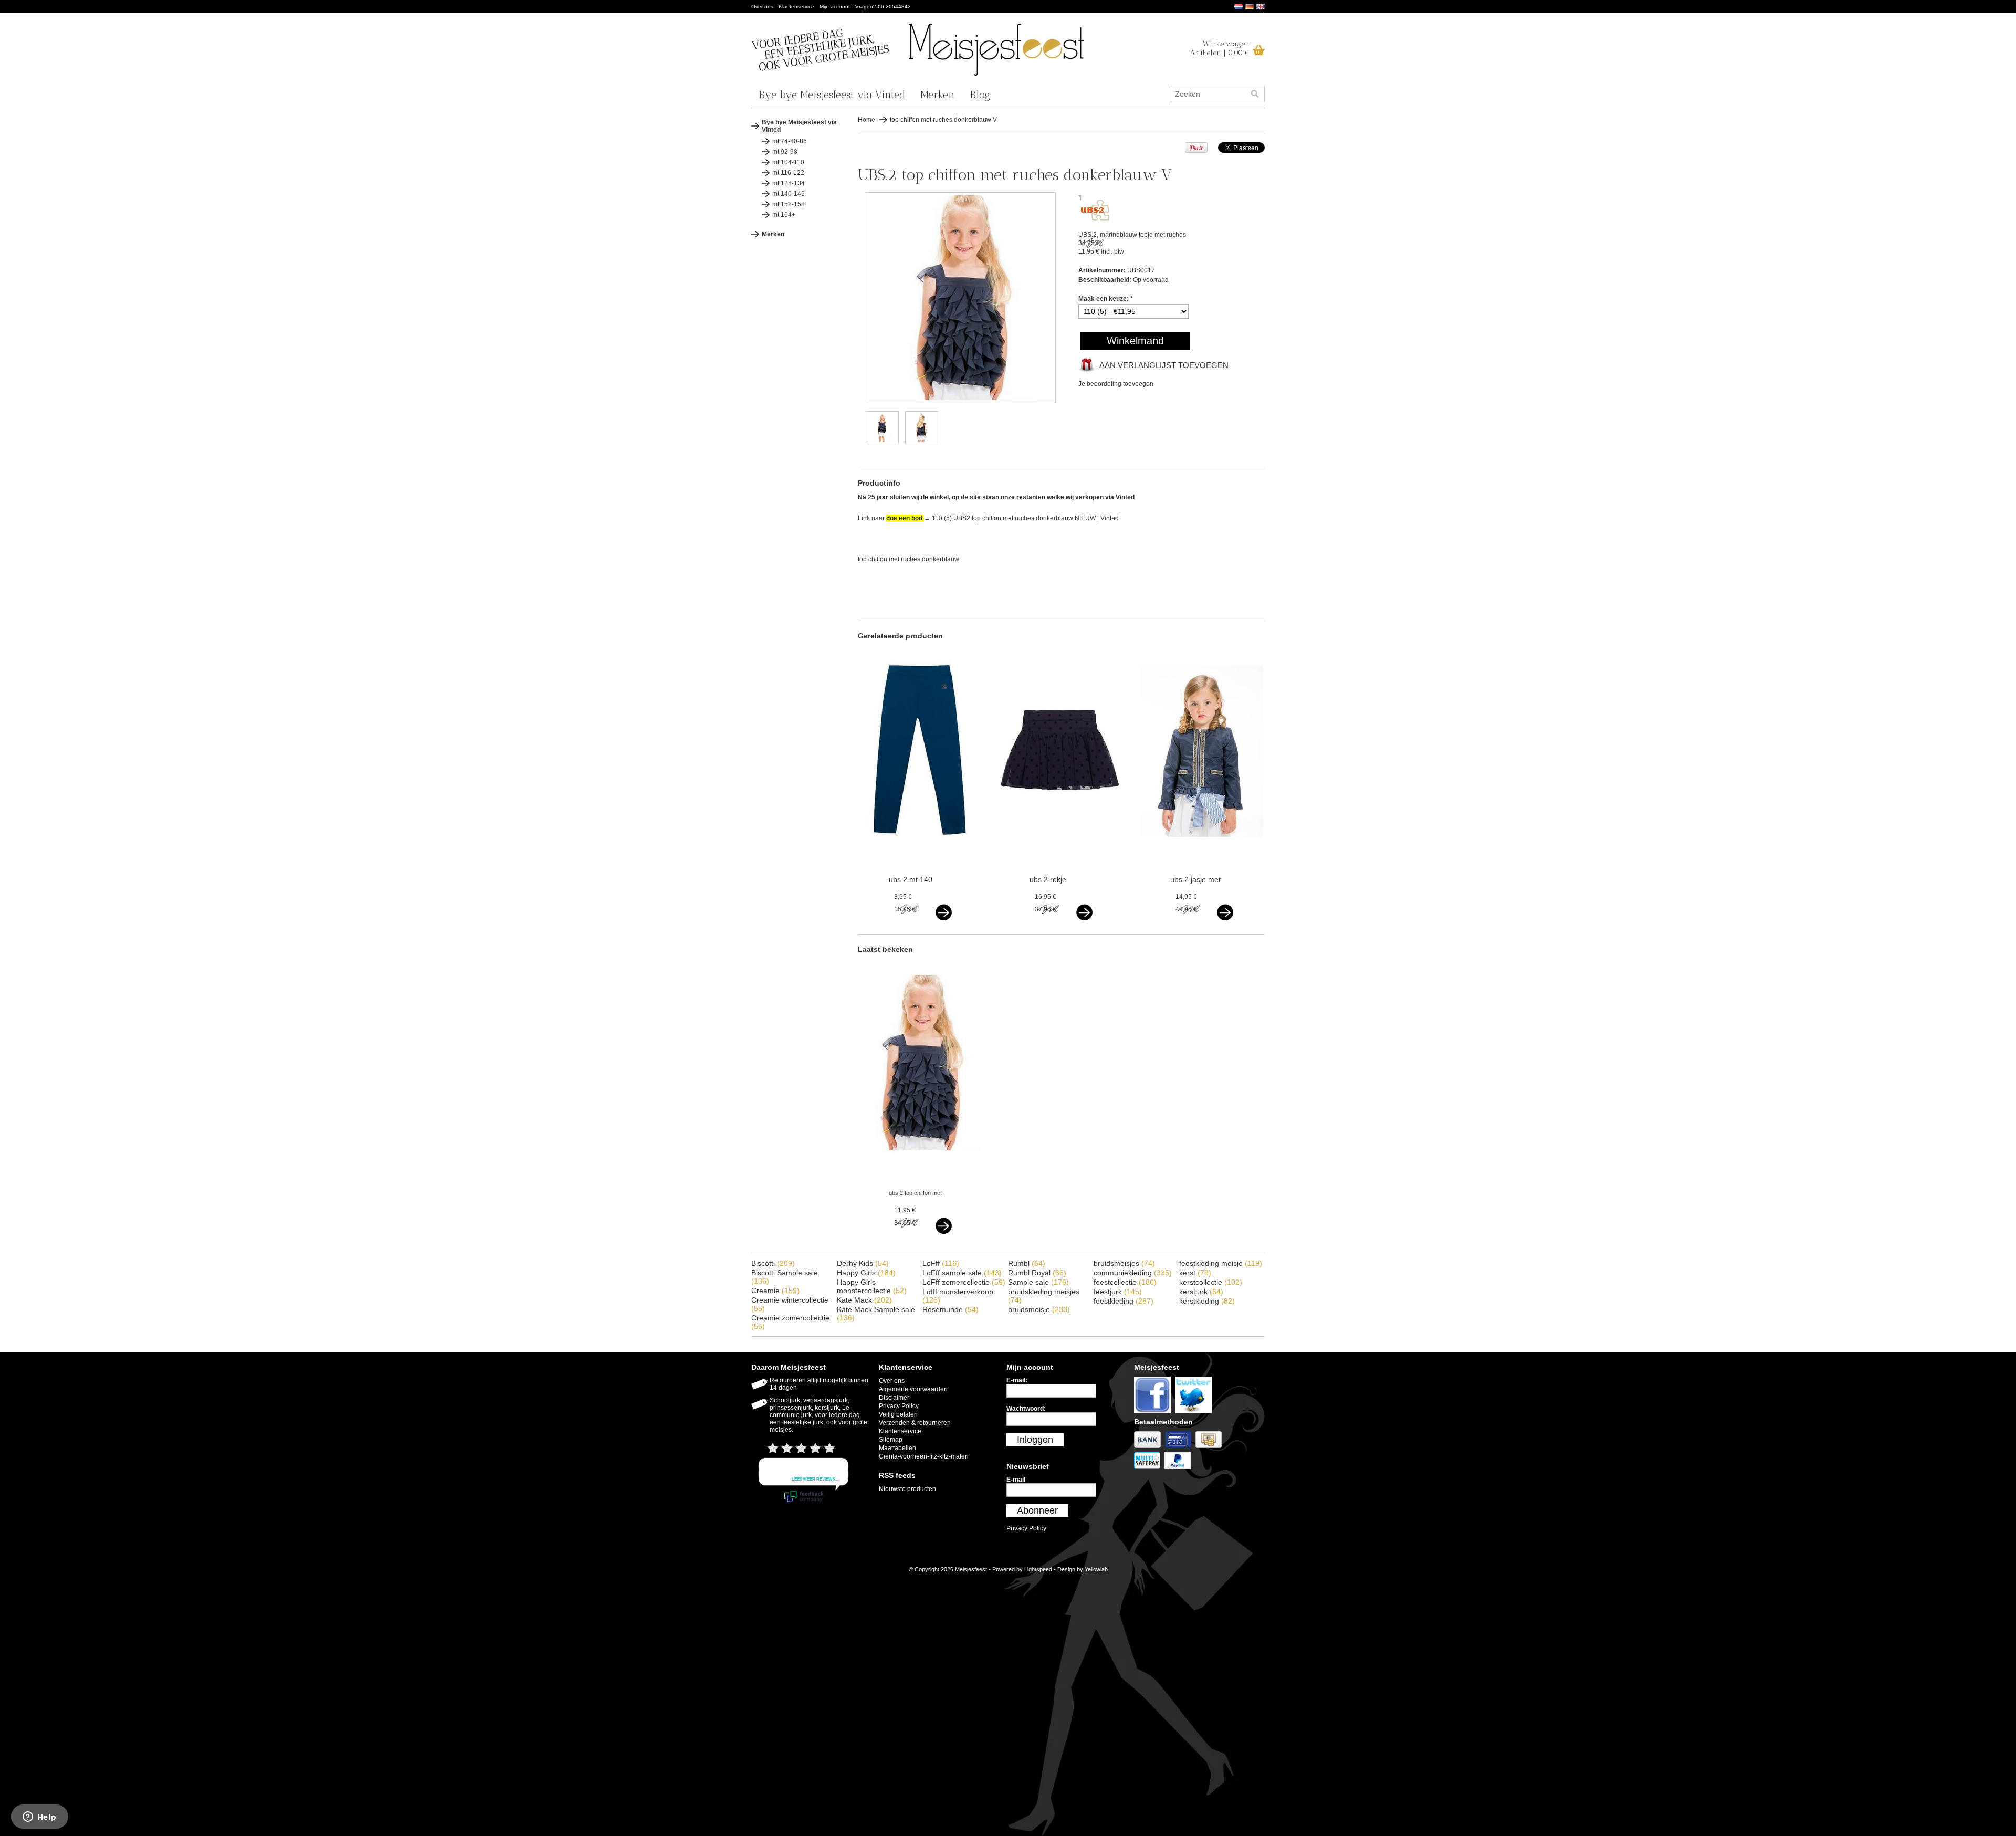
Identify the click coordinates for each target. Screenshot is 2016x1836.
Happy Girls (866, 1273)
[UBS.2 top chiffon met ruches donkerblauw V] (961, 401)
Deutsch (1249, 7)
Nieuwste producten (907, 1489)
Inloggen (1035, 1440)
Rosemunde (951, 1309)
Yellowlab (1096, 1569)
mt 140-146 (789, 194)
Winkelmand (1135, 341)
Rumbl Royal (1037, 1273)
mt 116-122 (788, 173)
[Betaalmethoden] (1149, 1449)
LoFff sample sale (962, 1273)
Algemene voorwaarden (913, 1389)
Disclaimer (894, 1398)
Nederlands (1238, 7)
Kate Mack (864, 1300)
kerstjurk (1201, 1292)
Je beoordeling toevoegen (1116, 384)
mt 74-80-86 (790, 141)
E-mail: (1017, 1380)
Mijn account (835, 7)
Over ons (762, 7)
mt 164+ (784, 215)
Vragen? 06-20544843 (883, 7)
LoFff (941, 1263)
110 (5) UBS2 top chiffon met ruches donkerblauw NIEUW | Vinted (1025, 518)
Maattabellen (897, 1448)
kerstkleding (1207, 1301)
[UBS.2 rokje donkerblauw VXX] (1061, 851)
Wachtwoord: (1026, 1409)
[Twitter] (1195, 1414)
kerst (1195, 1273)
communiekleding (1133, 1273)
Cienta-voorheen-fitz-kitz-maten (924, 1456)
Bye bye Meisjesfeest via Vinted (832, 95)
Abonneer (1037, 1510)
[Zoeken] (1255, 94)
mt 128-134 (789, 183)
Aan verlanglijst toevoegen (1164, 365)
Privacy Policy (899, 1406)
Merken (938, 95)
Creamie (775, 1291)
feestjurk (1118, 1292)
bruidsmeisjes (1124, 1263)
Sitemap (891, 1440)
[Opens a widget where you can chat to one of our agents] (39, 1818)
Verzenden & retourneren (915, 1423)
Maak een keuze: (1106, 299)
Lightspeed (1038, 1569)
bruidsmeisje (1039, 1309)
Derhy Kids (863, 1263)
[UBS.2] (1095, 218)
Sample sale (1038, 1282)
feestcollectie (1125, 1282)
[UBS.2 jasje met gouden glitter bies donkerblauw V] (1201, 851)
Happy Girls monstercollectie (872, 1286)
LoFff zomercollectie (964, 1282)
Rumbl (1027, 1263)
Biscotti (773, 1263)
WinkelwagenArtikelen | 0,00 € (1220, 48)
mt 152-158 (789, 204)
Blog (980, 95)
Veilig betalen (898, 1414)
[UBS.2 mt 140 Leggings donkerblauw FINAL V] (920, 851)
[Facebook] (1154, 1414)
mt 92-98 (785, 152)
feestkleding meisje (1221, 1263)
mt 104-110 (788, 162)
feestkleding (1123, 1301)
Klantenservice (796, 7)
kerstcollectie (1211, 1282)
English (1261, 7)
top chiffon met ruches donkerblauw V (943, 120)
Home (867, 120)
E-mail (1016, 1480)
